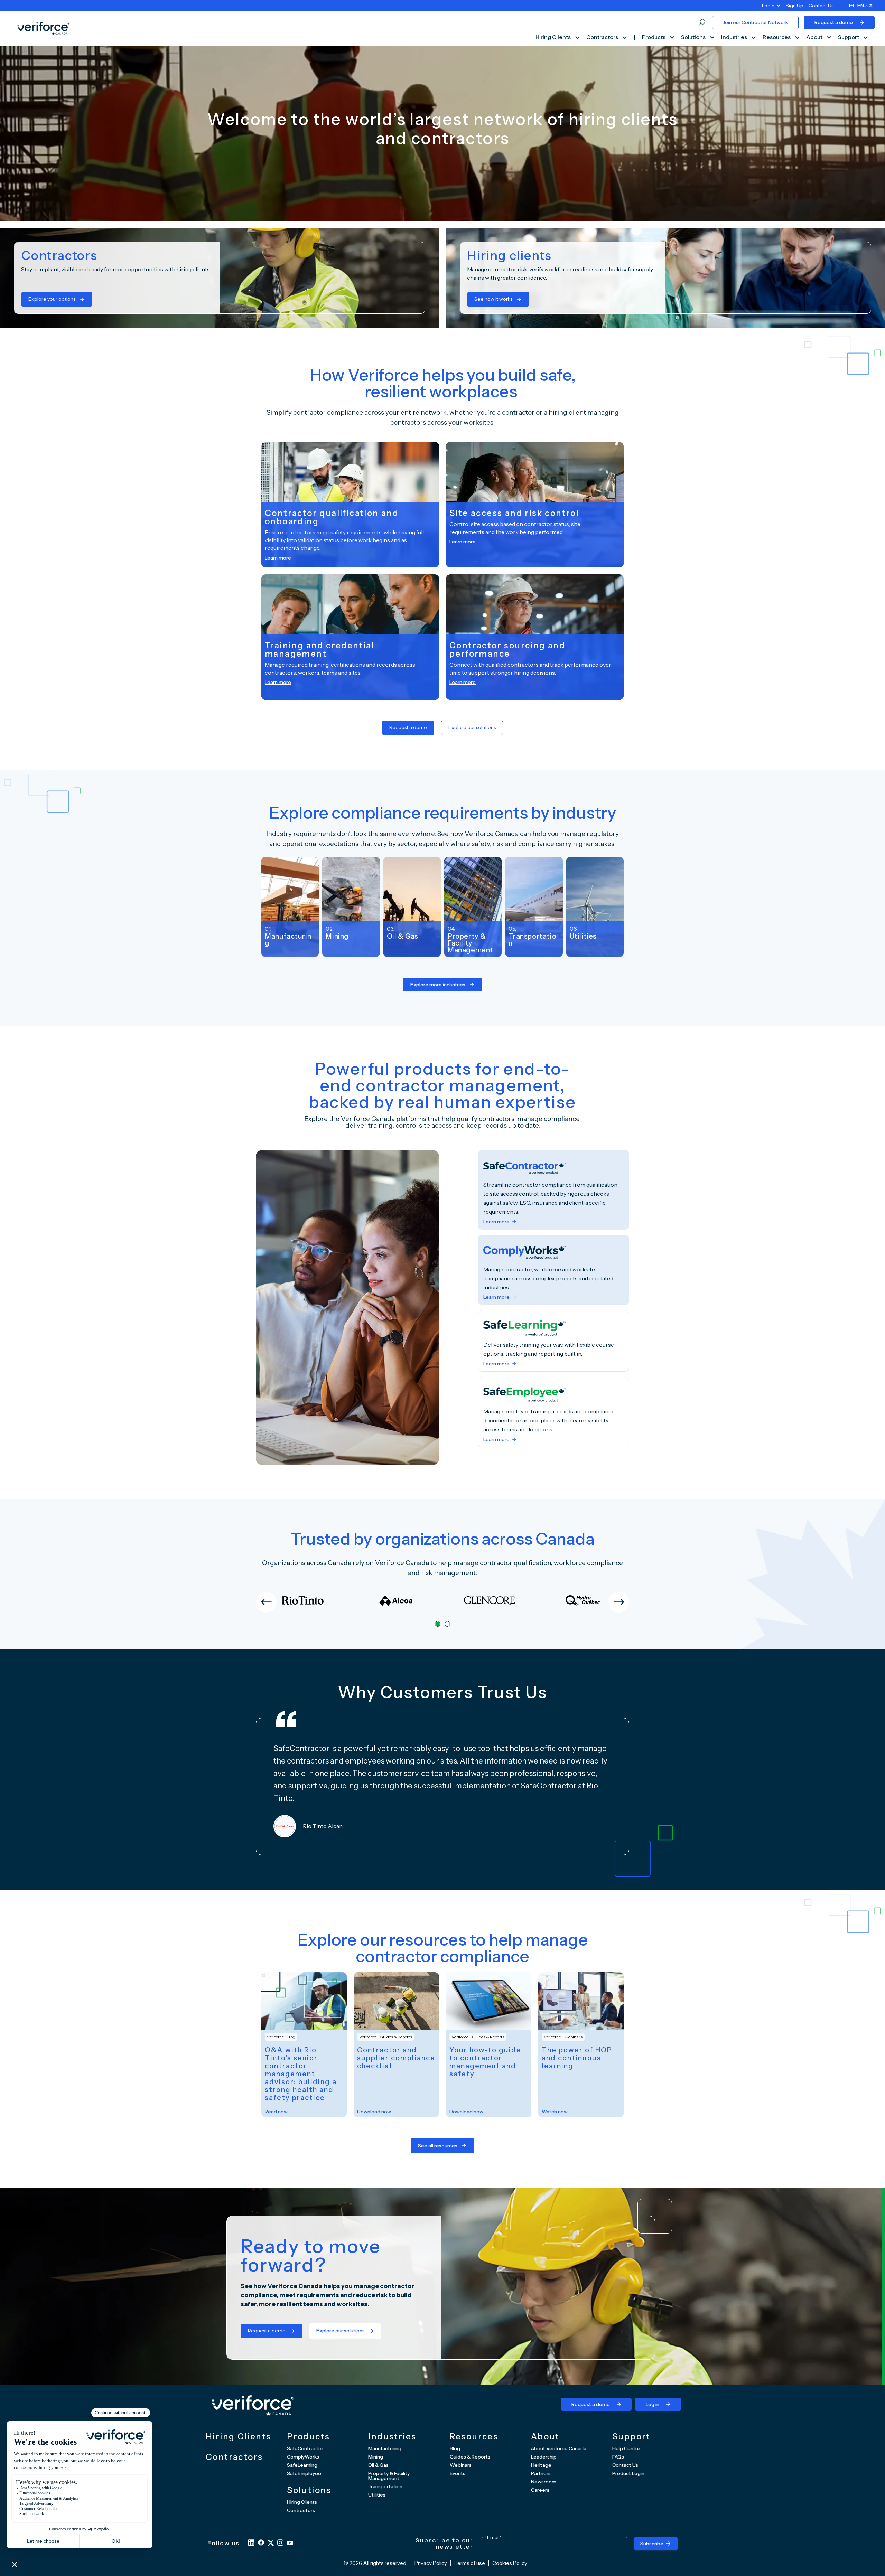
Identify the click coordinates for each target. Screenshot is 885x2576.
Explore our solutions (472, 727)
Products (654, 37)
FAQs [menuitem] (618, 2457)
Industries (735, 37)
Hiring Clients (554, 37)
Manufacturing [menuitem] (385, 2448)
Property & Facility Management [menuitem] (389, 2476)
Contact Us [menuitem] (821, 6)
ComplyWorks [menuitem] (303, 2457)
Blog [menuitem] (455, 2448)
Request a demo (834, 22)
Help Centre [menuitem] (626, 2448)
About (815, 37)
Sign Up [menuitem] (795, 6)
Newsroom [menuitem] (544, 2482)
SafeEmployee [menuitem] (304, 2473)
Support (849, 37)
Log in (653, 2404)
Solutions (694, 37)
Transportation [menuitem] (385, 2486)
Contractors (603, 37)
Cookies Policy (510, 2563)
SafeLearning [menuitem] (302, 2465)
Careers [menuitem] (540, 2490)
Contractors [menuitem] (301, 2510)
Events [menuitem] (458, 2473)
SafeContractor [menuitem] (305, 2448)
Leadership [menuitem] (544, 2457)
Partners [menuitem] (541, 2473)
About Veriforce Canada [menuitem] (559, 2448)
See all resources (438, 2146)
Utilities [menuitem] (377, 2495)
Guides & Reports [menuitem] (470, 2457)
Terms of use (470, 2563)
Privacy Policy (431, 2563)
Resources (777, 37)
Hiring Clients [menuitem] (302, 2502)
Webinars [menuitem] (461, 2465)
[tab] (438, 1624)
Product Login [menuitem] (628, 2473)
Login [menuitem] (768, 6)
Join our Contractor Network (755, 22)
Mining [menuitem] (376, 2457)
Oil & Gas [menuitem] (378, 2465)
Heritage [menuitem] (541, 2465)
